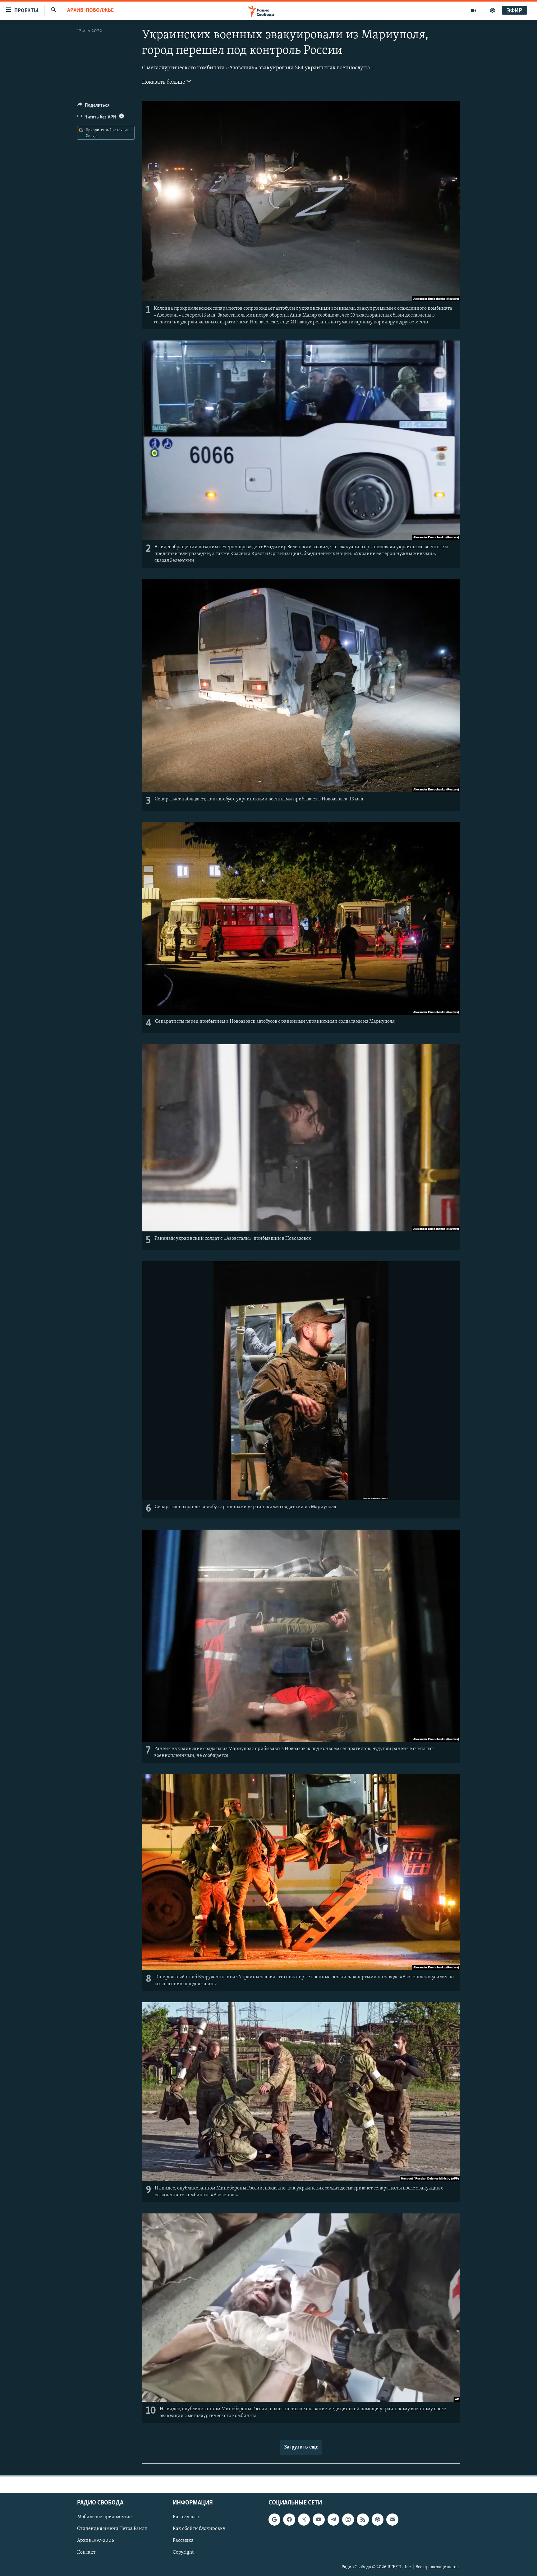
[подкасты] (493, 11)
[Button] (94, 107)
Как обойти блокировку (199, 2529)
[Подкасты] (378, 2519)
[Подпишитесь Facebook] (289, 2519)
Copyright (183, 2552)
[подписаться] (392, 2519)
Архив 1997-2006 (96, 2541)
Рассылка (183, 2541)
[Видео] (474, 11)
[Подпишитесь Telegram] (333, 2519)
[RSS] (363, 2519)
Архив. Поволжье (90, 11)
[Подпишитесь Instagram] (348, 2519)
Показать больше (164, 82)
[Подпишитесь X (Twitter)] (304, 2519)
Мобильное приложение (104, 2517)
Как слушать (186, 2517)
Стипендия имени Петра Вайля (112, 2529)
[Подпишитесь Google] (274, 2519)
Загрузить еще (301, 2447)
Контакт (86, 2552)
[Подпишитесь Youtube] (319, 2519)
